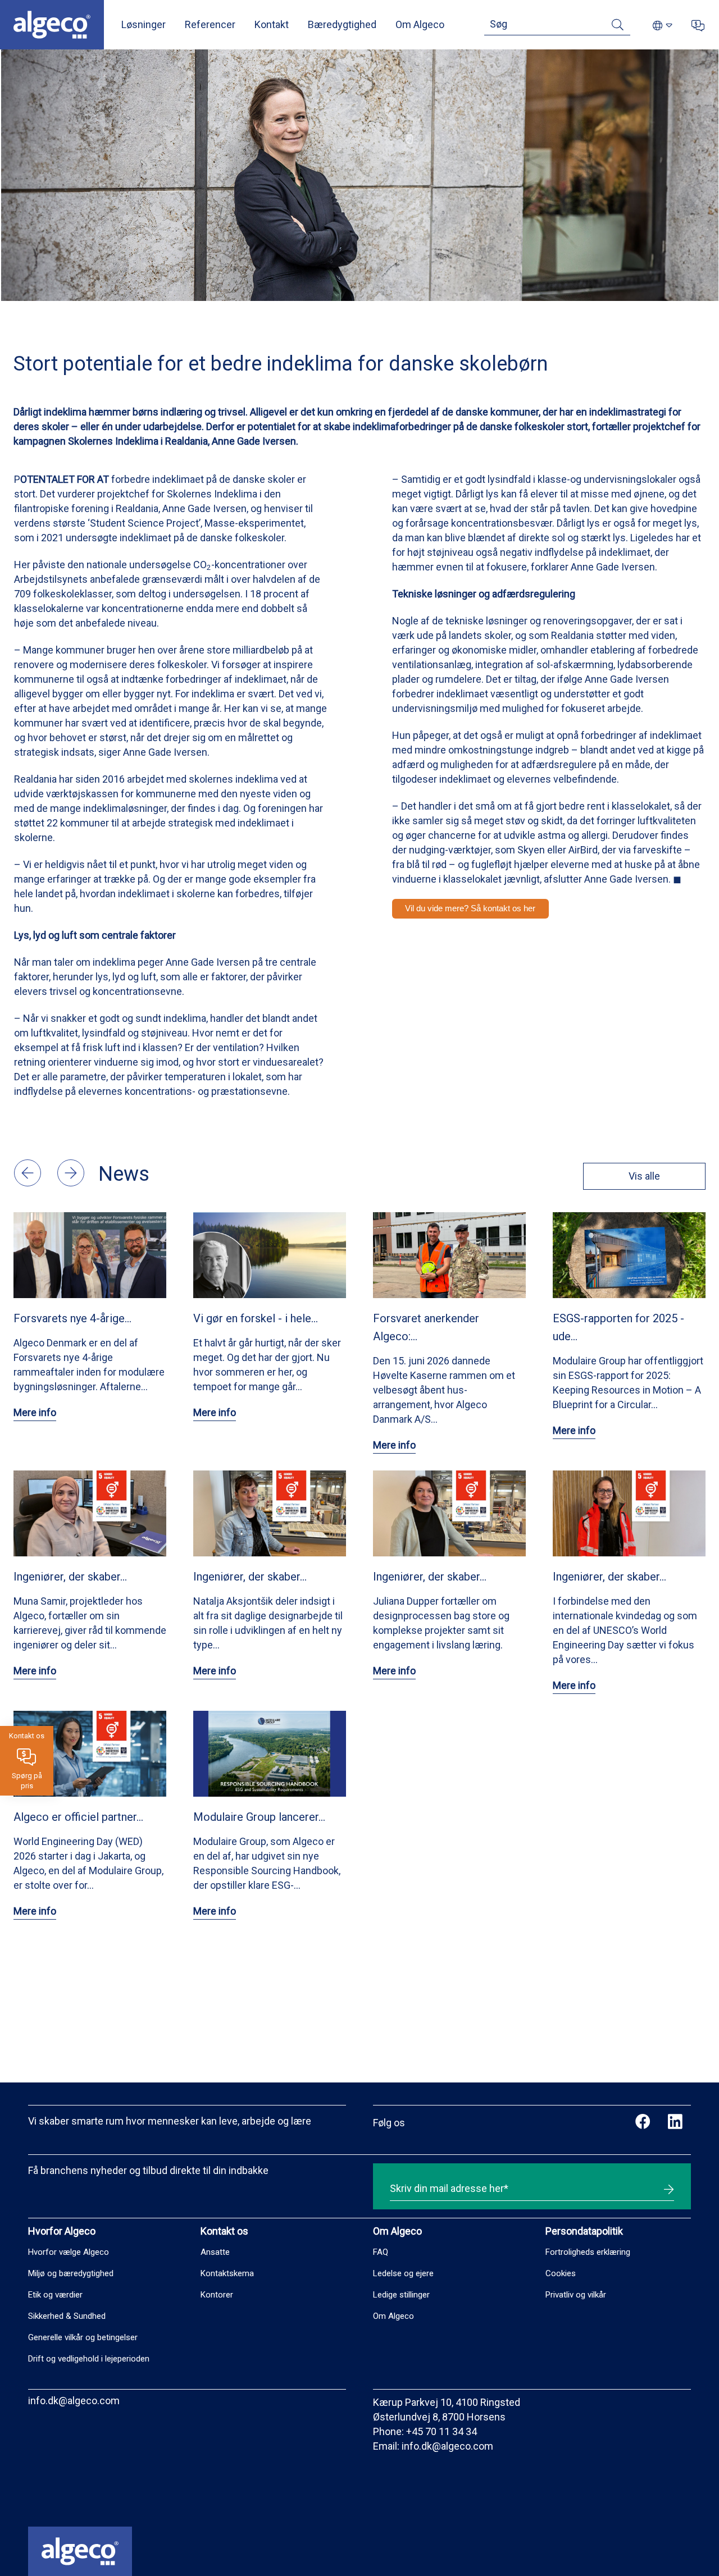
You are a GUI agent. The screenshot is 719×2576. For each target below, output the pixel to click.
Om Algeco (420, 24)
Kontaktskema (227, 2273)
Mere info (35, 1412)
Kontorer (217, 2295)
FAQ (381, 2252)
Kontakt (272, 24)
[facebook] (643, 2123)
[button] (29, 1183)
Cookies (561, 2273)
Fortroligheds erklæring (588, 2252)
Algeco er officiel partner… (78, 1817)
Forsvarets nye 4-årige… (72, 1318)
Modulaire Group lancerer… (259, 1817)
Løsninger (144, 24)
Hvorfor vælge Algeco (69, 2252)
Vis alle (644, 1176)
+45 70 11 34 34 (442, 2431)
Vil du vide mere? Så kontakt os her (470, 908)
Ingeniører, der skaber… (70, 1577)
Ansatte (215, 2252)
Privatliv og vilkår (576, 2295)
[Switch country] (663, 26)
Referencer (210, 24)
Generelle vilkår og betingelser (83, 2337)
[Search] (618, 27)
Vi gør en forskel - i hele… (256, 1318)
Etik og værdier (55, 2295)
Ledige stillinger (401, 2295)
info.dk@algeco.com (74, 2401)
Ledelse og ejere (403, 2273)
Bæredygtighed (342, 24)
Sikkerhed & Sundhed (67, 2316)
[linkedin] (675, 2123)
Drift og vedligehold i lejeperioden (89, 2359)
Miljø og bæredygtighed (71, 2273)
